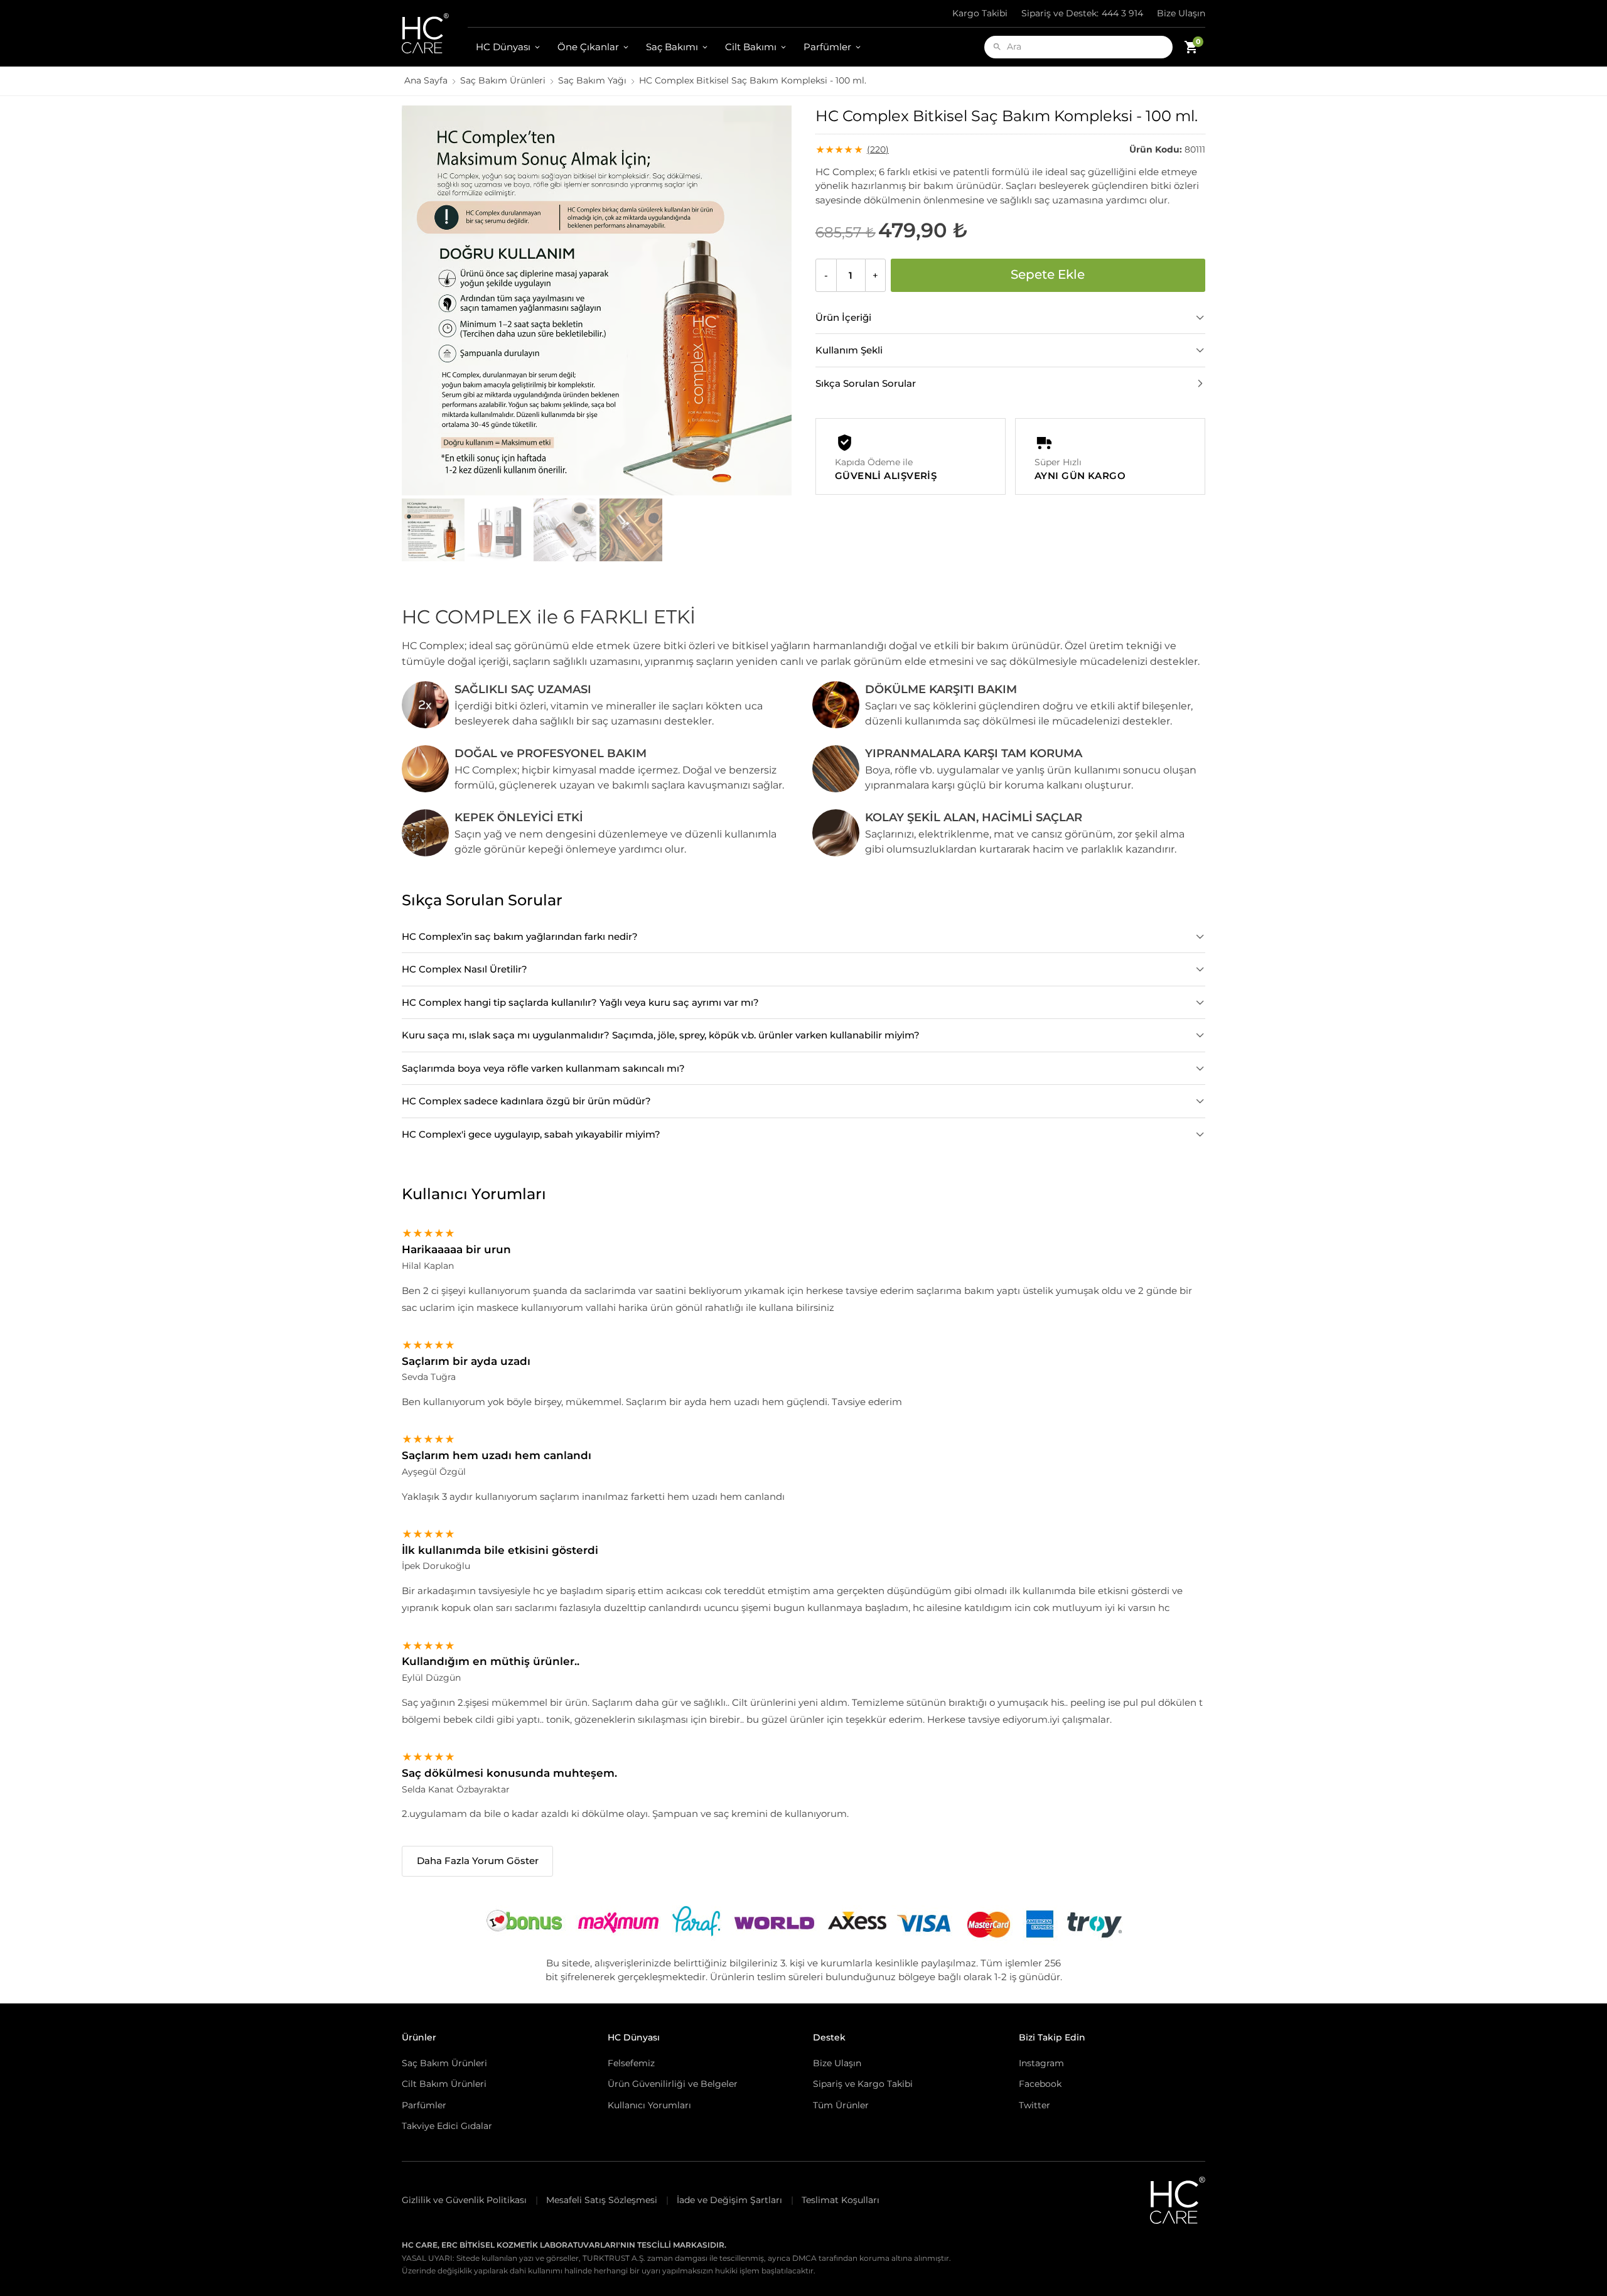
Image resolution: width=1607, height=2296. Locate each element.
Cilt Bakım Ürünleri (444, 2084)
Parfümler (827, 47)
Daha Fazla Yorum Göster (478, 1861)
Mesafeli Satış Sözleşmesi (602, 2200)
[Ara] (997, 47)
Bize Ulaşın (1181, 13)
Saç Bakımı (672, 47)
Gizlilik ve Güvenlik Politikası (464, 2200)
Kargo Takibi (980, 13)
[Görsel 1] (433, 530)
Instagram (1041, 2063)
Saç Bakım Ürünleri (503, 80)
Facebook (1040, 2084)
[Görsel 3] (565, 530)
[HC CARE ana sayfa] (435, 33)
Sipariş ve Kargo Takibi (863, 2084)
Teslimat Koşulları (841, 2200)
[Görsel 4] (631, 530)
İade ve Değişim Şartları (729, 2200)
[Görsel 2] (499, 530)
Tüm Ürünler (841, 2105)
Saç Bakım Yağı (592, 80)
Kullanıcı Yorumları (649, 2105)
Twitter (1035, 2105)
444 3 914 (1082, 13)
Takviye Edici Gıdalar (447, 2126)
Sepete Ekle (1048, 274)
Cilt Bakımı (751, 47)
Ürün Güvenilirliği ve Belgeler (673, 2084)
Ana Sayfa (426, 80)
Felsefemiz (631, 2063)
